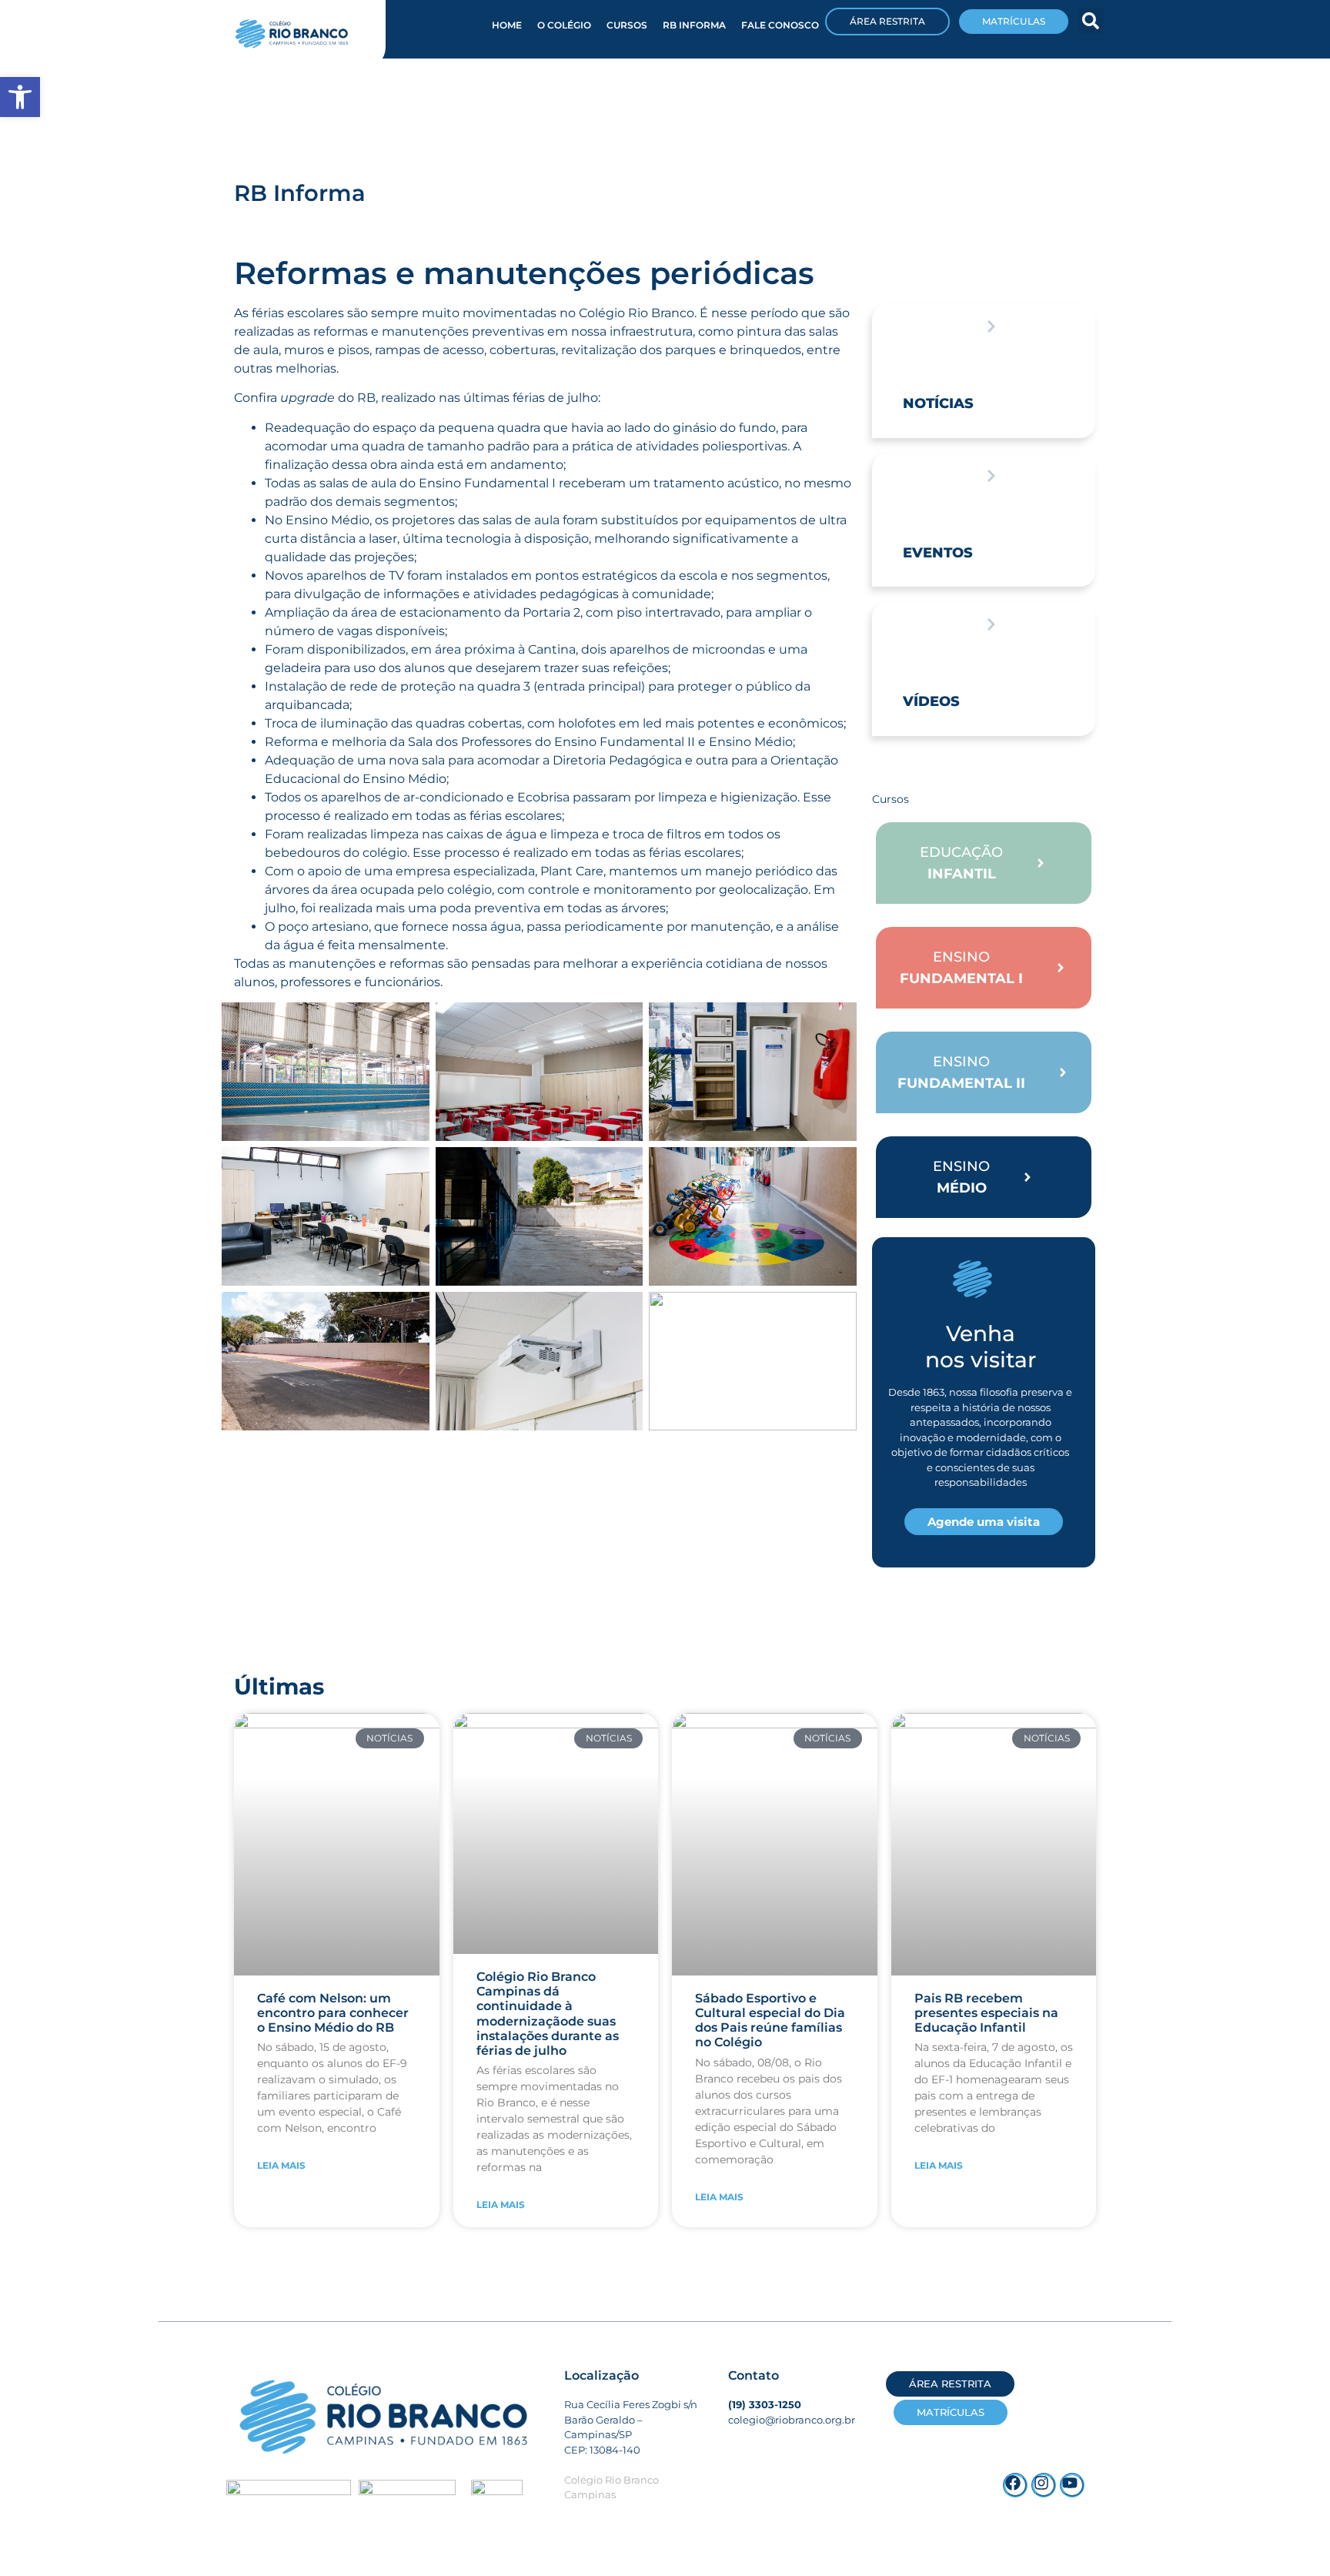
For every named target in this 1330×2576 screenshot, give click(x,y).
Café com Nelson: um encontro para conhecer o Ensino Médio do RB (333, 2013)
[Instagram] (1044, 2485)
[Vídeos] (991, 624)
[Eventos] (991, 476)
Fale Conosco (780, 25)
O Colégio (564, 25)
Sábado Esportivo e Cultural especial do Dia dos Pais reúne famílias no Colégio (770, 2021)
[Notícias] (991, 326)
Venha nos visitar (981, 1347)
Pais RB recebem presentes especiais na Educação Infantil (986, 2013)
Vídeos (931, 701)
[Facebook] (1015, 2485)
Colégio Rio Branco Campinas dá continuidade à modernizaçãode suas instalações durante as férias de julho (548, 2014)
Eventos (938, 553)
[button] (1091, 21)
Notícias (938, 403)
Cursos (627, 25)
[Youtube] (1072, 2485)
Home (507, 25)
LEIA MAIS (281, 2165)
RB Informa (694, 25)
